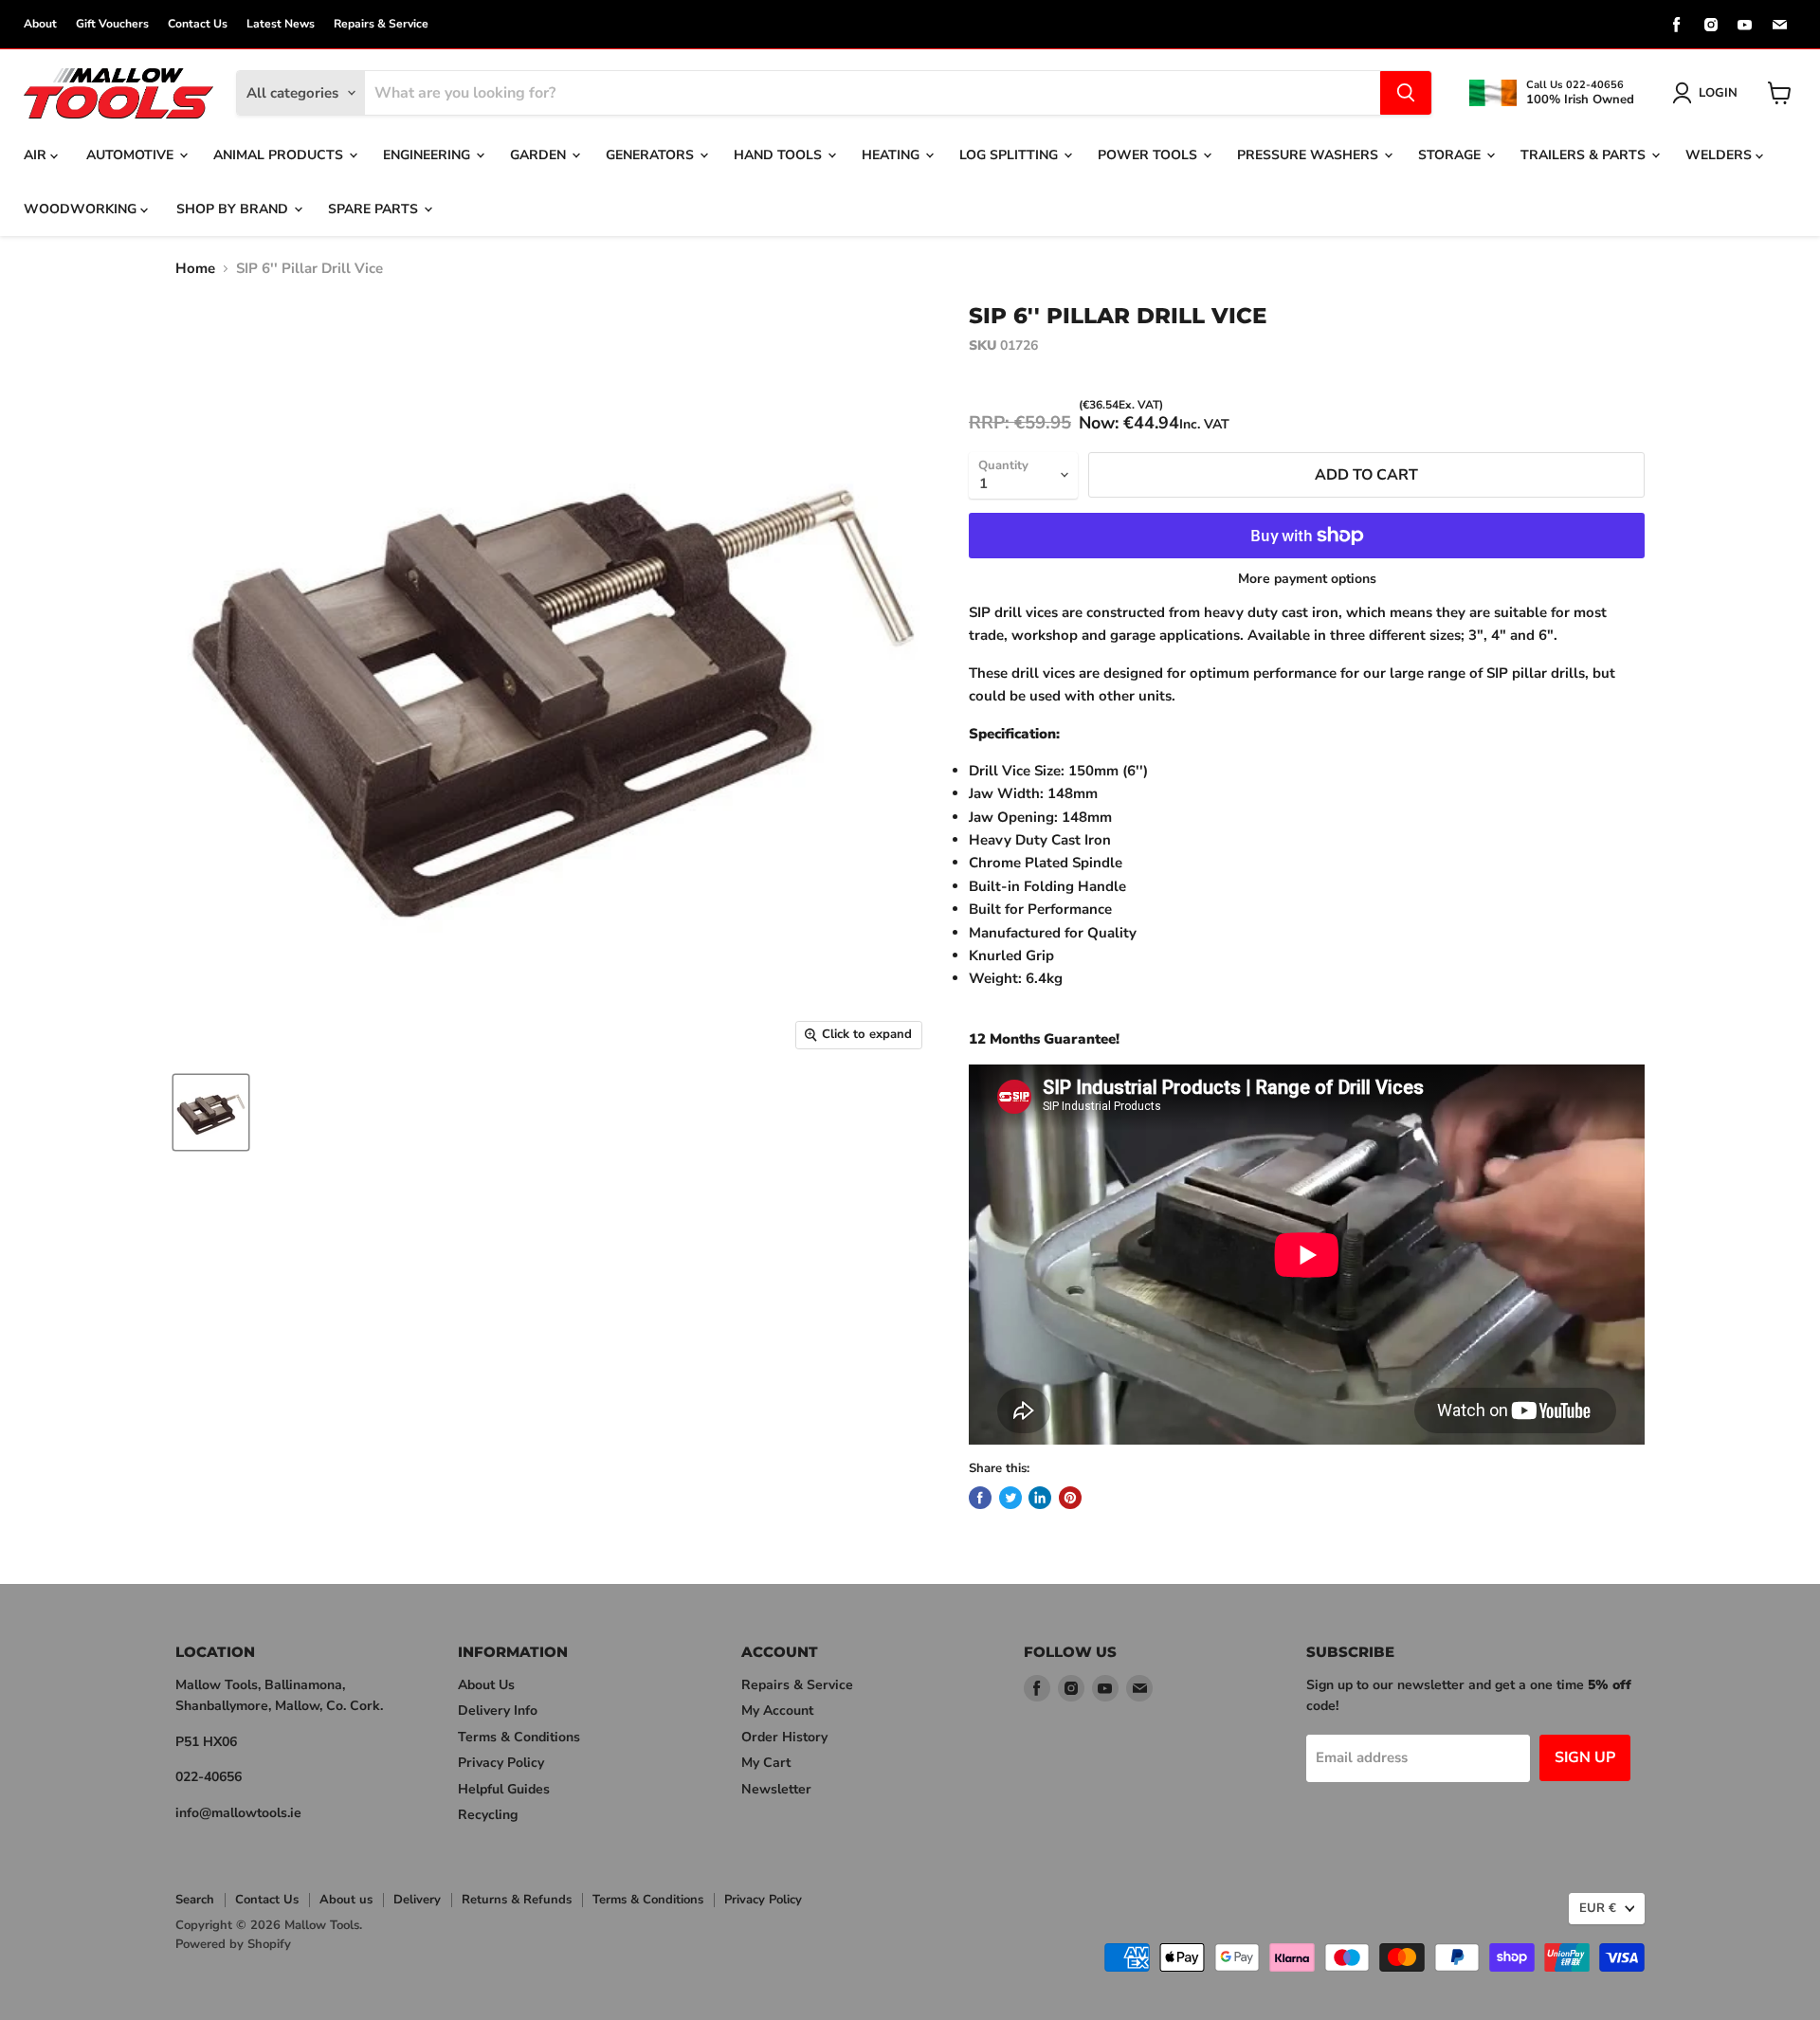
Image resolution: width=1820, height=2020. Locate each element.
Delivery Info (498, 1711)
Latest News (281, 24)
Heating (892, 155)
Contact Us (198, 24)
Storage (1451, 155)
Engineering (428, 155)
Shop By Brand (234, 209)
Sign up (1585, 1757)
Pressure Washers (1310, 155)
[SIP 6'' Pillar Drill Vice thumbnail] (211, 1112)
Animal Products (280, 155)
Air (37, 155)
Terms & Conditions (519, 1737)
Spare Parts (375, 209)
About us (346, 1900)
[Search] (1406, 93)
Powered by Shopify (233, 1944)
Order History (784, 1737)
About (40, 24)
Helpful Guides (504, 1789)
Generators (652, 155)
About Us (486, 1685)
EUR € (1598, 1908)
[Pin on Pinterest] (1070, 1498)
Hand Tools (780, 155)
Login (1718, 93)
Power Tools (1149, 155)
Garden (540, 155)
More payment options (1307, 579)
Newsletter (776, 1789)
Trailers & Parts (1585, 155)
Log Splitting (1010, 155)
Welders (1720, 155)
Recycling (488, 1815)
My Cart (766, 1763)
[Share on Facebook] (980, 1498)
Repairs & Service (381, 24)
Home (195, 269)
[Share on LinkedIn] (1040, 1498)
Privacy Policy (501, 1763)
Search (195, 1900)
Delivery (417, 1900)
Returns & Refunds (517, 1900)
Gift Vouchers (112, 24)
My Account (777, 1711)
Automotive (132, 155)
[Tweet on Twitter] (1010, 1498)
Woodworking (82, 209)
